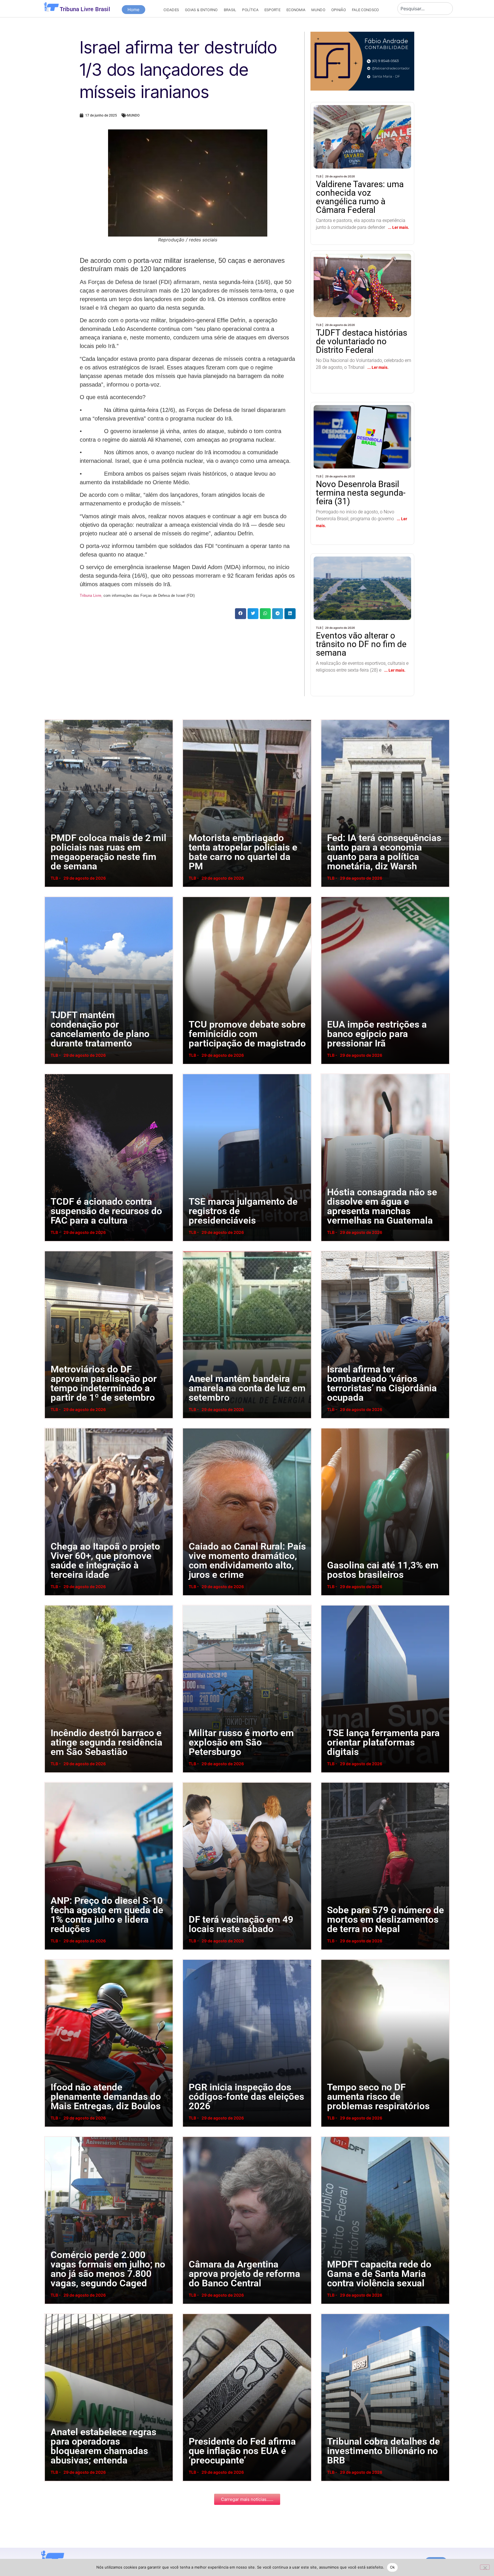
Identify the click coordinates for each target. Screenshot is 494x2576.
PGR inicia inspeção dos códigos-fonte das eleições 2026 (188, 1959)
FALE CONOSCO (365, 10)
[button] (240, 614)
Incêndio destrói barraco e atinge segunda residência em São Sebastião (51, 1605)
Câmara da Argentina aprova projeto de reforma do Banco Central (188, 2136)
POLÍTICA (250, 10)
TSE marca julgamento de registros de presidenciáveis (187, 1073)
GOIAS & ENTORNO (201, 10)
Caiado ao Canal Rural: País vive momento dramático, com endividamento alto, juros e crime (190, 1428)
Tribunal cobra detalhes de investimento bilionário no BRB (325, 2313)
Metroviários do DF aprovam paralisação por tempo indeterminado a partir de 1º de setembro (52, 1251)
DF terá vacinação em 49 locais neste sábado (186, 1782)
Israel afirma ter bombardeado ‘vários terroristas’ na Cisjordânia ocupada (326, 1251)
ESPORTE (272, 10)
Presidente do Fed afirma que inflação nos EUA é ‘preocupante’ (188, 2313)
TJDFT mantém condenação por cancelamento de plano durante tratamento (51, 896)
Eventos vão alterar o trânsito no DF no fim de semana (356, 568)
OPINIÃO (339, 10)
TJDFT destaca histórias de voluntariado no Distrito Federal (361, 270)
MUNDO (318, 10)
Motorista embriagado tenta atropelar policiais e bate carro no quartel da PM (188, 719)
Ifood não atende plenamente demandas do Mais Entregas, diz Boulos (50, 1959)
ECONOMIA (296, 10)
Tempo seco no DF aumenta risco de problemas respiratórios (326, 1959)
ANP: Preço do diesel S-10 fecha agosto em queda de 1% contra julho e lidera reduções (51, 1782)
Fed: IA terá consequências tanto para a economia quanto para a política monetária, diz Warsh (329, 719)
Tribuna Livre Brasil (85, 9)
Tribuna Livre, (91, 596)
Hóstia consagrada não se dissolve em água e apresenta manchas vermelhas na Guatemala (329, 1073)
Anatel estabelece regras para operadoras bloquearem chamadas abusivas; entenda (52, 2313)
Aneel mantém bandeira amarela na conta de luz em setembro (188, 1251)
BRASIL (230, 10)
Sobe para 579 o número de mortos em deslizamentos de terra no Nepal (327, 1782)
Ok (393, 2567)
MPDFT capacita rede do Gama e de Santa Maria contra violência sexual (327, 2136)
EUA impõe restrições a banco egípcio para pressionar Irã (325, 896)
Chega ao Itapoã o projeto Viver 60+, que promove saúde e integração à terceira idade (52, 1428)
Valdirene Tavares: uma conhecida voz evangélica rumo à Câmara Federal (361, 121)
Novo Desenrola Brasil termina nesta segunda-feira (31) (358, 416)
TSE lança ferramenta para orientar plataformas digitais (325, 1605)
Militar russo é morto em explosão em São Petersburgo (187, 1605)
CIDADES (171, 10)
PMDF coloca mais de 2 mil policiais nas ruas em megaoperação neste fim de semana (52, 719)
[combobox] (425, 9)
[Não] (485, 2567)
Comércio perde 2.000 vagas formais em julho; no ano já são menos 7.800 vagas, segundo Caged (53, 2136)
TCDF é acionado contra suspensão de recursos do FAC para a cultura (51, 1073)
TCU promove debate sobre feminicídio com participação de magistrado (188, 896)
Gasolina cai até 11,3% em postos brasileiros (324, 1428)
